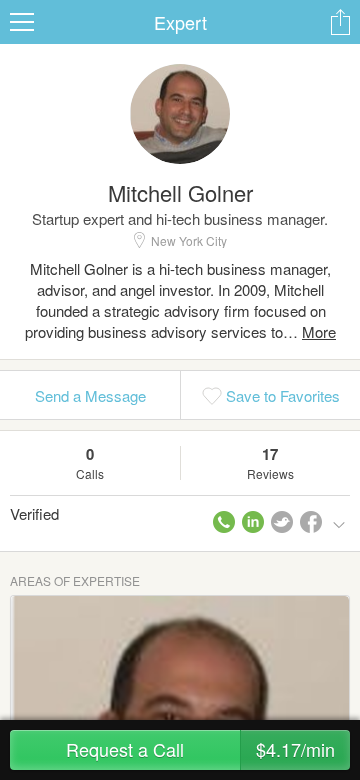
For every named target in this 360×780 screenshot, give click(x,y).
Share (340, 22)
